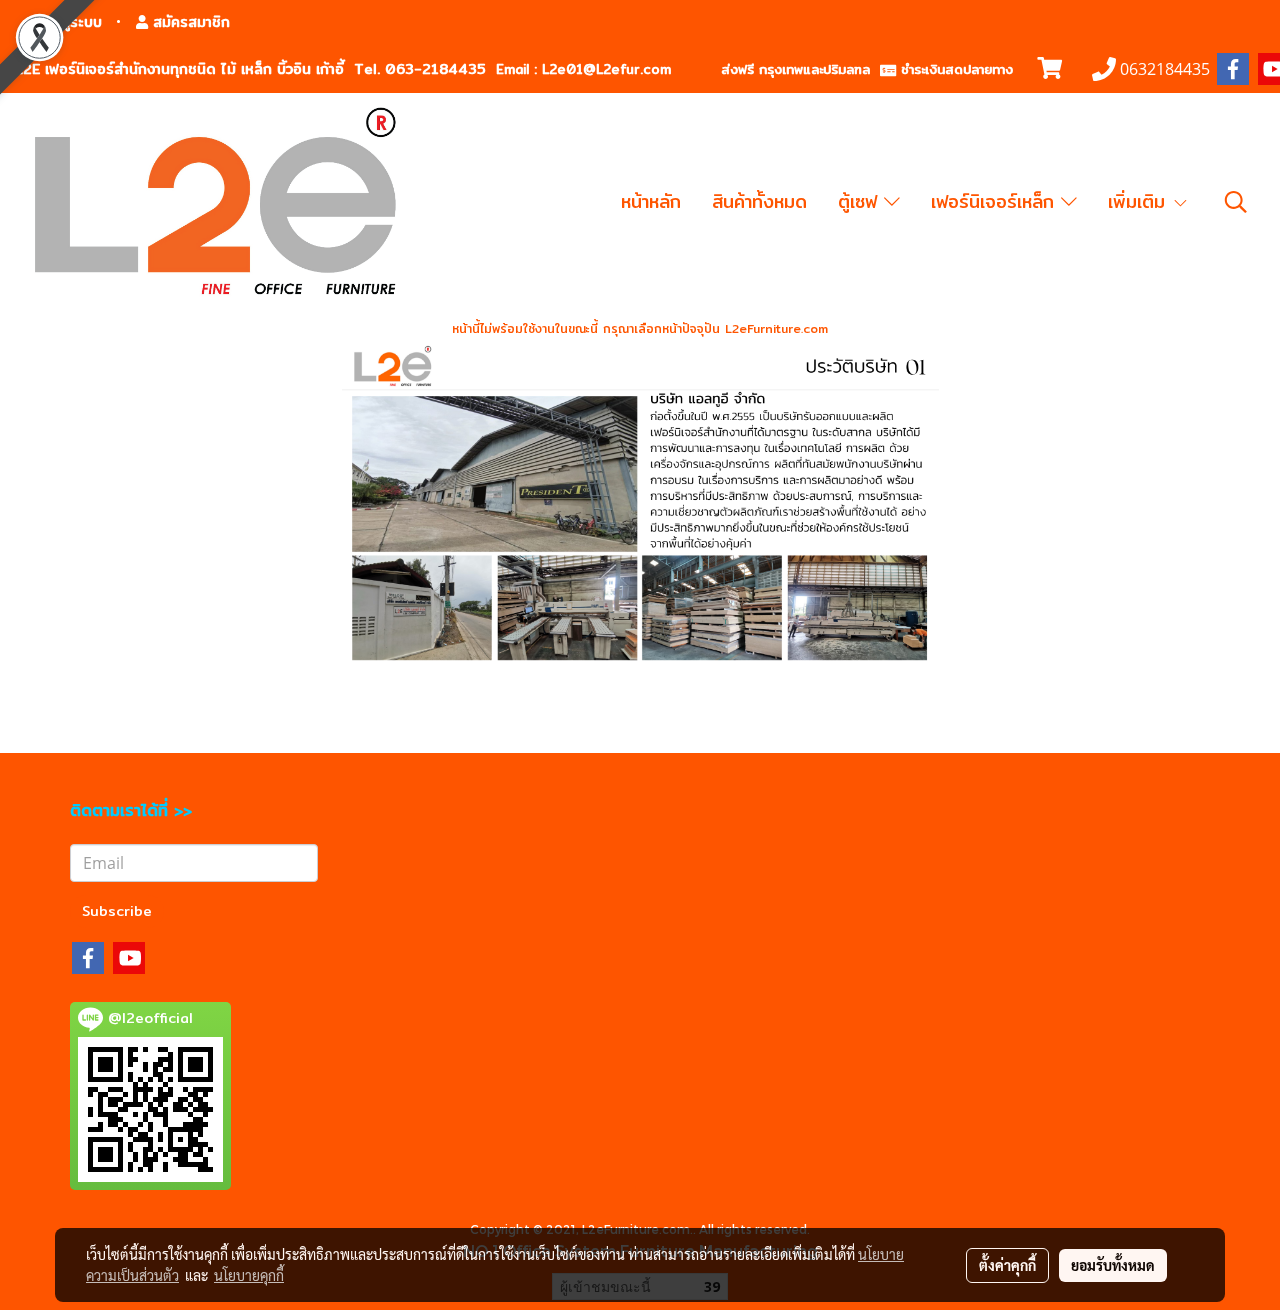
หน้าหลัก (651, 201)
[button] (1236, 202)
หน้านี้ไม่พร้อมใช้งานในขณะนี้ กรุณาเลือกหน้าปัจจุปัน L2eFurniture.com (640, 328)
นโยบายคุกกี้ (249, 1275)
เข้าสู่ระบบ (69, 22)
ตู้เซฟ (861, 201)
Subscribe (117, 911)
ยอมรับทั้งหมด (1113, 1265)
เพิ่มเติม (1140, 201)
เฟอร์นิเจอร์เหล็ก (996, 201)
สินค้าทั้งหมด (759, 201)
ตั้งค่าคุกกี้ (1007, 1265)
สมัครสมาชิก (189, 22)
